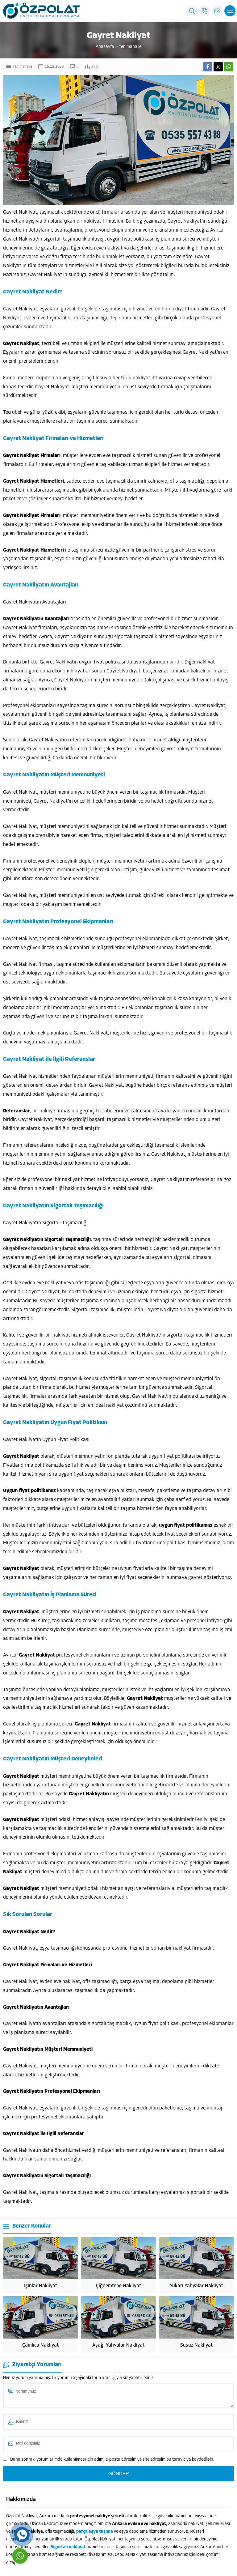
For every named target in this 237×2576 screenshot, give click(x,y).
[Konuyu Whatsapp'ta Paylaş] (229, 67)
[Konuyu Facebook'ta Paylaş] (208, 67)
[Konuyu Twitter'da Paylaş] (218, 67)
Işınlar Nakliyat (41, 2286)
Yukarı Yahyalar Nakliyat (196, 2286)
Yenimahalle (130, 47)
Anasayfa (105, 47)
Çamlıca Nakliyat (40, 2345)
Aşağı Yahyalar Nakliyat (118, 2345)
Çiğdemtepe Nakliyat (118, 2286)
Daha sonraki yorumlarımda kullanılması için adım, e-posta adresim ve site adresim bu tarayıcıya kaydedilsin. (112, 2460)
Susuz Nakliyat (196, 2345)
